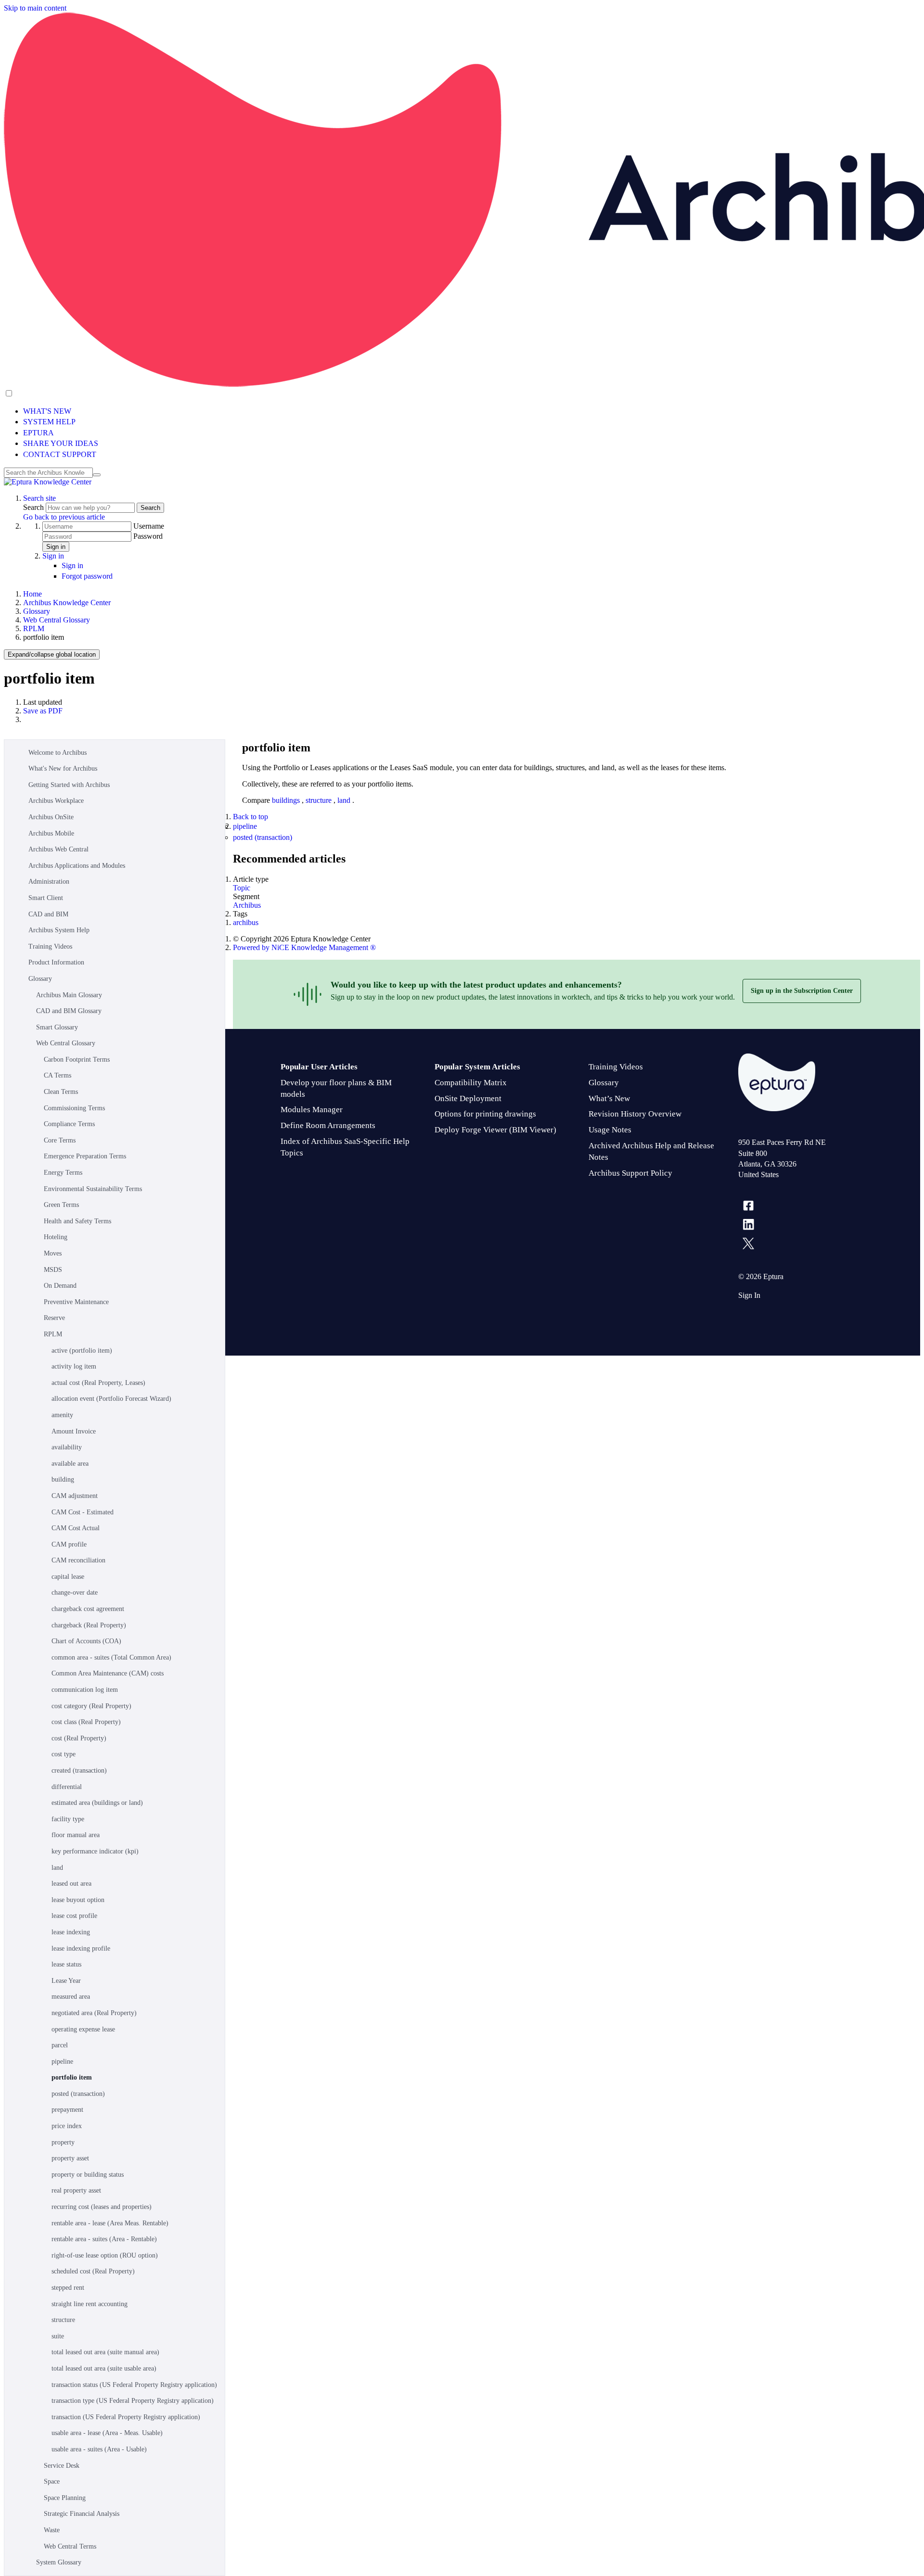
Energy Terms (63, 1173)
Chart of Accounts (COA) (86, 1641)
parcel (60, 2045)
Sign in (56, 547)
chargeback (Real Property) (89, 1625)
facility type (68, 1819)
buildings (287, 800)
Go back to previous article (64, 517)
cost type (64, 1754)
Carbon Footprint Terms (77, 1060)
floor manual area (76, 1835)
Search (34, 507)
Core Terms (60, 1140)
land (57, 1868)
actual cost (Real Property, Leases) (98, 1383)
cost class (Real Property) (86, 1722)
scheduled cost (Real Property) (93, 2271)
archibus (246, 922)
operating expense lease (83, 2029)
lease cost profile (74, 1916)
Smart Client (46, 898)
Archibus (247, 905)
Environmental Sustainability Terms (93, 1189)
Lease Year (66, 1981)
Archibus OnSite (51, 817)
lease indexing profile (81, 1948)
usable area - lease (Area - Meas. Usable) (107, 2433)
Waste (52, 2530)
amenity (62, 1415)
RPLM (34, 628)
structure (63, 2320)
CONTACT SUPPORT (60, 454)
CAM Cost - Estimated (83, 1512)
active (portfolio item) (82, 1351)
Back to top (250, 817)
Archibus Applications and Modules (77, 866)
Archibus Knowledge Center (67, 603)
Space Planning (65, 2498)
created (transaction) (79, 1770)
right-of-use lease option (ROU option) (105, 2255)
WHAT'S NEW (47, 411)
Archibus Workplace (56, 801)
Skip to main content (35, 8)
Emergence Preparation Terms (85, 1156)
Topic (242, 888)
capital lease (68, 1577)
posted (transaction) (78, 2094)
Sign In (749, 1295)
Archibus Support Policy (630, 1173)
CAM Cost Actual (76, 1528)
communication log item (85, 1690)
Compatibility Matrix (471, 1083)
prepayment (67, 2110)
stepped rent (68, 2288)
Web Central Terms (70, 2546)
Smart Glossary (57, 1027)
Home (32, 594)
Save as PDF (43, 711)
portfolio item (72, 2077)
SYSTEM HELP (49, 422)
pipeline (62, 2062)
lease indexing (71, 1932)
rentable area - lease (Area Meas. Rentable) (110, 2223)
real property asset (76, 2190)
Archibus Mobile (51, 833)
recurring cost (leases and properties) (102, 2207)
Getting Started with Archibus (69, 785)
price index (67, 2126)
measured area (71, 1997)
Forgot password (87, 576)
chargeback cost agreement (88, 1609)
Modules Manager (312, 1110)
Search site (39, 498)
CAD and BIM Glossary (69, 1011)
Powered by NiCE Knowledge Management (304, 947)
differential (67, 1787)
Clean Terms (61, 1092)
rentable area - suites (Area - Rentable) (104, 2239)
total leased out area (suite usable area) (104, 2368)
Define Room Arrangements (328, 1125)
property (63, 2142)
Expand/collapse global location (52, 654)
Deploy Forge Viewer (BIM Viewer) (495, 1130)
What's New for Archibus (63, 768)
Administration (49, 882)
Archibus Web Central (58, 849)
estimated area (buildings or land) (97, 1803)
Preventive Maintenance (76, 1302)
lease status (66, 1964)
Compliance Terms (69, 1124)
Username (149, 526)
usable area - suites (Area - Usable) (99, 2449)
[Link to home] (48, 482)
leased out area (71, 1884)
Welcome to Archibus (58, 753)
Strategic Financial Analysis (82, 2514)
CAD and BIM (48, 914)
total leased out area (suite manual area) (105, 2352)
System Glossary (59, 2562)
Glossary (37, 611)
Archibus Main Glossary (69, 995)
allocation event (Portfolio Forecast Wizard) (111, 1399)
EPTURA (38, 433)
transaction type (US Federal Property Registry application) (133, 2401)
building (63, 1479)
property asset (70, 2158)
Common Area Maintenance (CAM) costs (108, 1673)
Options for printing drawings (485, 1114)
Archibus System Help (59, 930)
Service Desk (62, 2466)
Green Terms (61, 1205)
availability (67, 1447)
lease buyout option (78, 1900)
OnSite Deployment (468, 1098)
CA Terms (58, 1075)
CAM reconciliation (78, 1560)
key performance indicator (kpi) (95, 1851)
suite (58, 2336)
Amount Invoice (74, 1431)
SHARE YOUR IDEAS (61, 443)
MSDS (53, 1270)
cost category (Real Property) (91, 1706)
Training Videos (50, 946)
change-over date (75, 1593)
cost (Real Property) (79, 1738)
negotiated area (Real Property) (94, 2013)
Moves (53, 1253)
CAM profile (69, 1544)
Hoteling (56, 1237)
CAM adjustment (75, 1496)
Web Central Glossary (57, 620)
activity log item (74, 1366)
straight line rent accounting (90, 2304)
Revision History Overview (635, 1114)
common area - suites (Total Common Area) (111, 1657)
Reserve (54, 1318)
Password (148, 536)
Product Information (56, 962)
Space (52, 2481)
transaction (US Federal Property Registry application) (126, 2417)
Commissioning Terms (74, 1108)
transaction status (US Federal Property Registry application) (134, 2385)
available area (70, 1464)
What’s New (609, 1098)
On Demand (60, 1286)
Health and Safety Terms (77, 1221)
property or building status (88, 2175)
